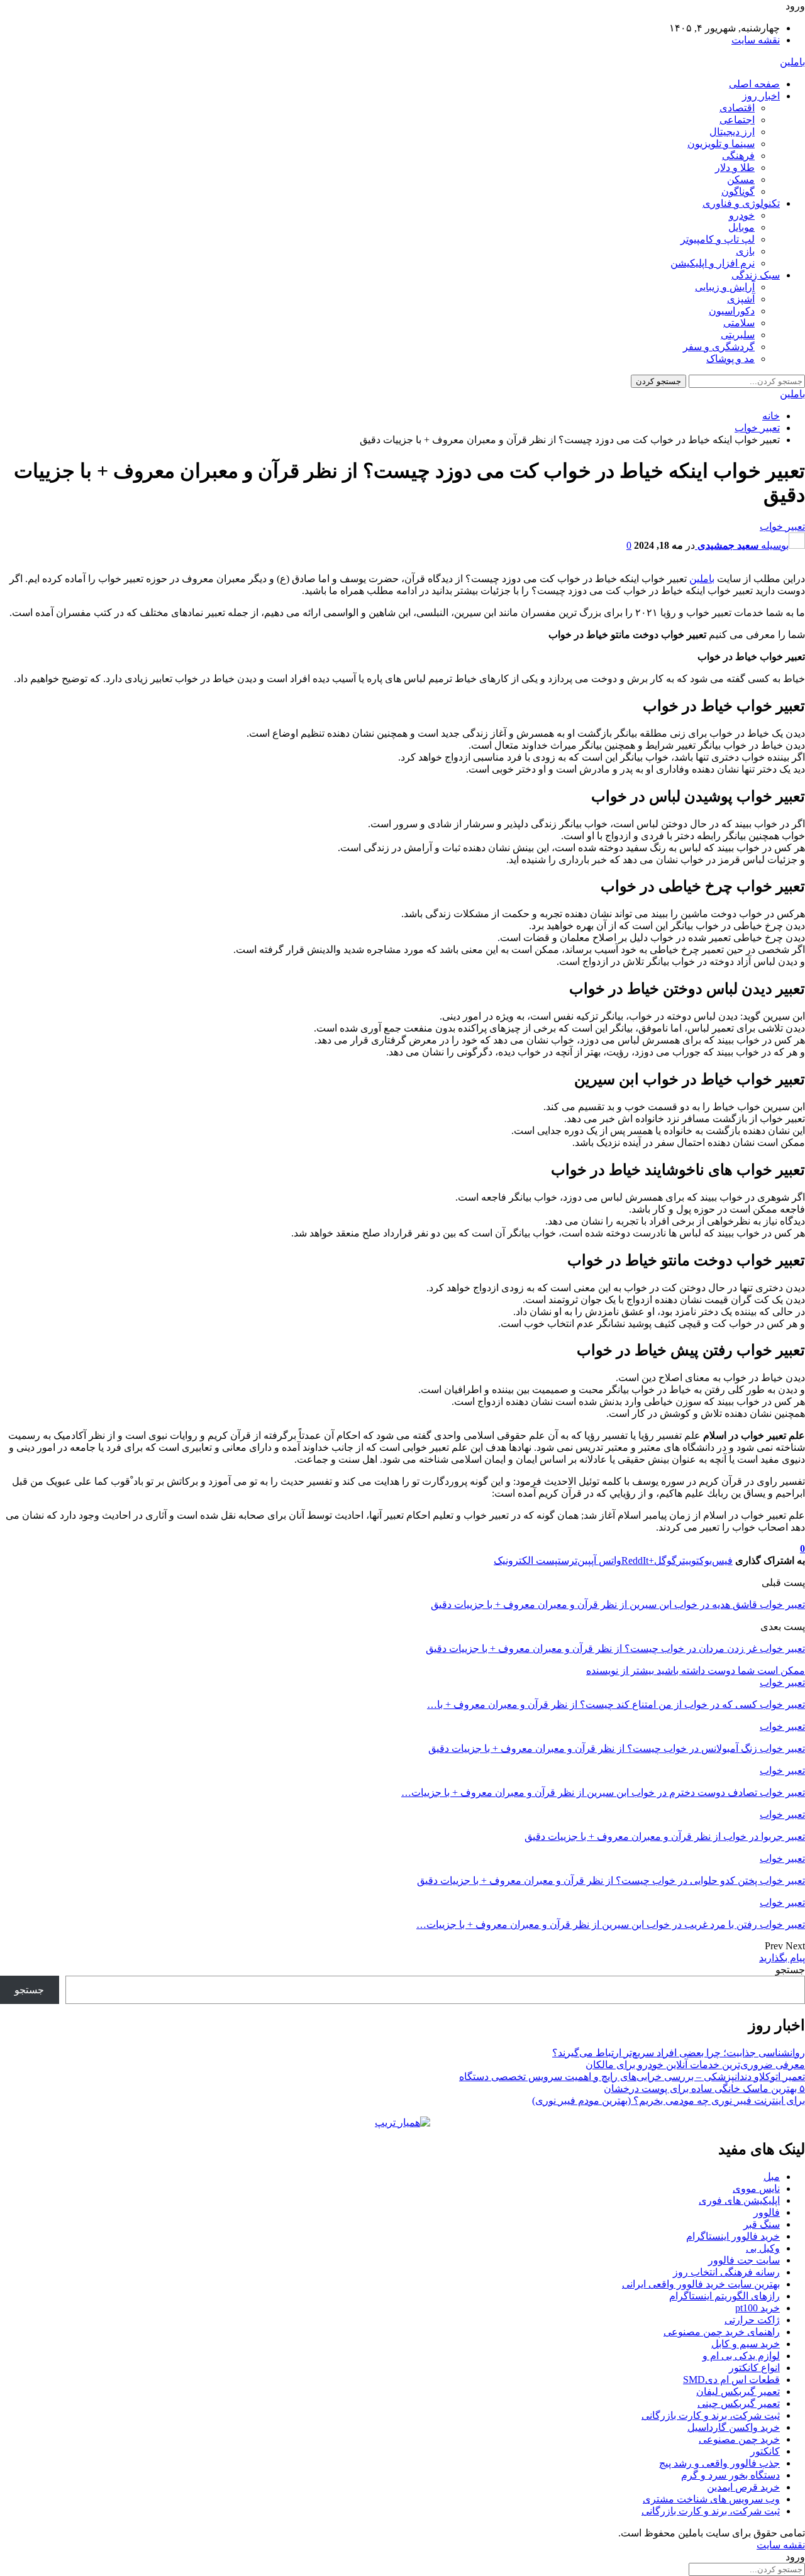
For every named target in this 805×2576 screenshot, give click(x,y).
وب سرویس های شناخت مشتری (711, 2499)
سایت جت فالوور (744, 2260)
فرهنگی (738, 156)
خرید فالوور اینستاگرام (733, 2236)
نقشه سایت (756, 40)
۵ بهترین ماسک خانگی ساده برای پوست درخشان (704, 2089)
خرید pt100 (758, 2308)
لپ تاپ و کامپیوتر (718, 239)
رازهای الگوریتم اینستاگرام (724, 2296)
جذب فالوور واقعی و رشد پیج (719, 2463)
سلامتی (739, 323)
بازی (745, 251)
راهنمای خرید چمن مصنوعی (722, 2332)
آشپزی (741, 299)
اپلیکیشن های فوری (739, 2200)
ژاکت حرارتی (752, 2320)
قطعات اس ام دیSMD (731, 2380)
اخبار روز (761, 96)
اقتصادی (737, 108)
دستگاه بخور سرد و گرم (730, 2475)
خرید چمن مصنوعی (739, 2439)
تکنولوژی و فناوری (741, 203)
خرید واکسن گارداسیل (734, 2427)
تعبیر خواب (782, 526)
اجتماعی (737, 120)
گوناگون (738, 191)
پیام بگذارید (782, 1958)
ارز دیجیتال (732, 132)
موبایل (741, 227)
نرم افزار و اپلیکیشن (713, 263)
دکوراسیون (732, 311)
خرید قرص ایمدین (743, 2487)
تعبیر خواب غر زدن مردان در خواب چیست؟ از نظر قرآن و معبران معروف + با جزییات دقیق (615, 1649)
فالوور (767, 2212)
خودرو (742, 215)
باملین (792, 62)
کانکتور (765, 2451)
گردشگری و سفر (719, 347)
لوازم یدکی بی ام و (741, 2356)
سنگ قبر (762, 2224)
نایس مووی (756, 2188)
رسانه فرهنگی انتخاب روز (726, 2272)
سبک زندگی (756, 275)
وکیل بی (763, 2248)
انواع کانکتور (754, 2368)
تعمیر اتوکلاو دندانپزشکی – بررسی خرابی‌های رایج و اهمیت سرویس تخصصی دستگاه (632, 2077)
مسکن (741, 179)
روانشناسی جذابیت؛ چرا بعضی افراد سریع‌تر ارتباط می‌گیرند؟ (679, 2053)
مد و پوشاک (730, 359)
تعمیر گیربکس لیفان (738, 2392)
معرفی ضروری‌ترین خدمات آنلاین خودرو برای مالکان (695, 2065)
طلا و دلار (735, 168)
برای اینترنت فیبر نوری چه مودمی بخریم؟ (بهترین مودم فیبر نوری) (669, 2100)
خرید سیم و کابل (746, 2344)
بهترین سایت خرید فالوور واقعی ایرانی (701, 2284)
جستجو (790, 1970)
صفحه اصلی (754, 84)
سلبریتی (738, 335)
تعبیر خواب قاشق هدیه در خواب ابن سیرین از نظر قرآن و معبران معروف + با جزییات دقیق (618, 1604)
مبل (772, 2177)
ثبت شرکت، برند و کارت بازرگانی (711, 2415)
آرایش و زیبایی (725, 287)
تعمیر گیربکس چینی (739, 2403)
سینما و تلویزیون (721, 144)
